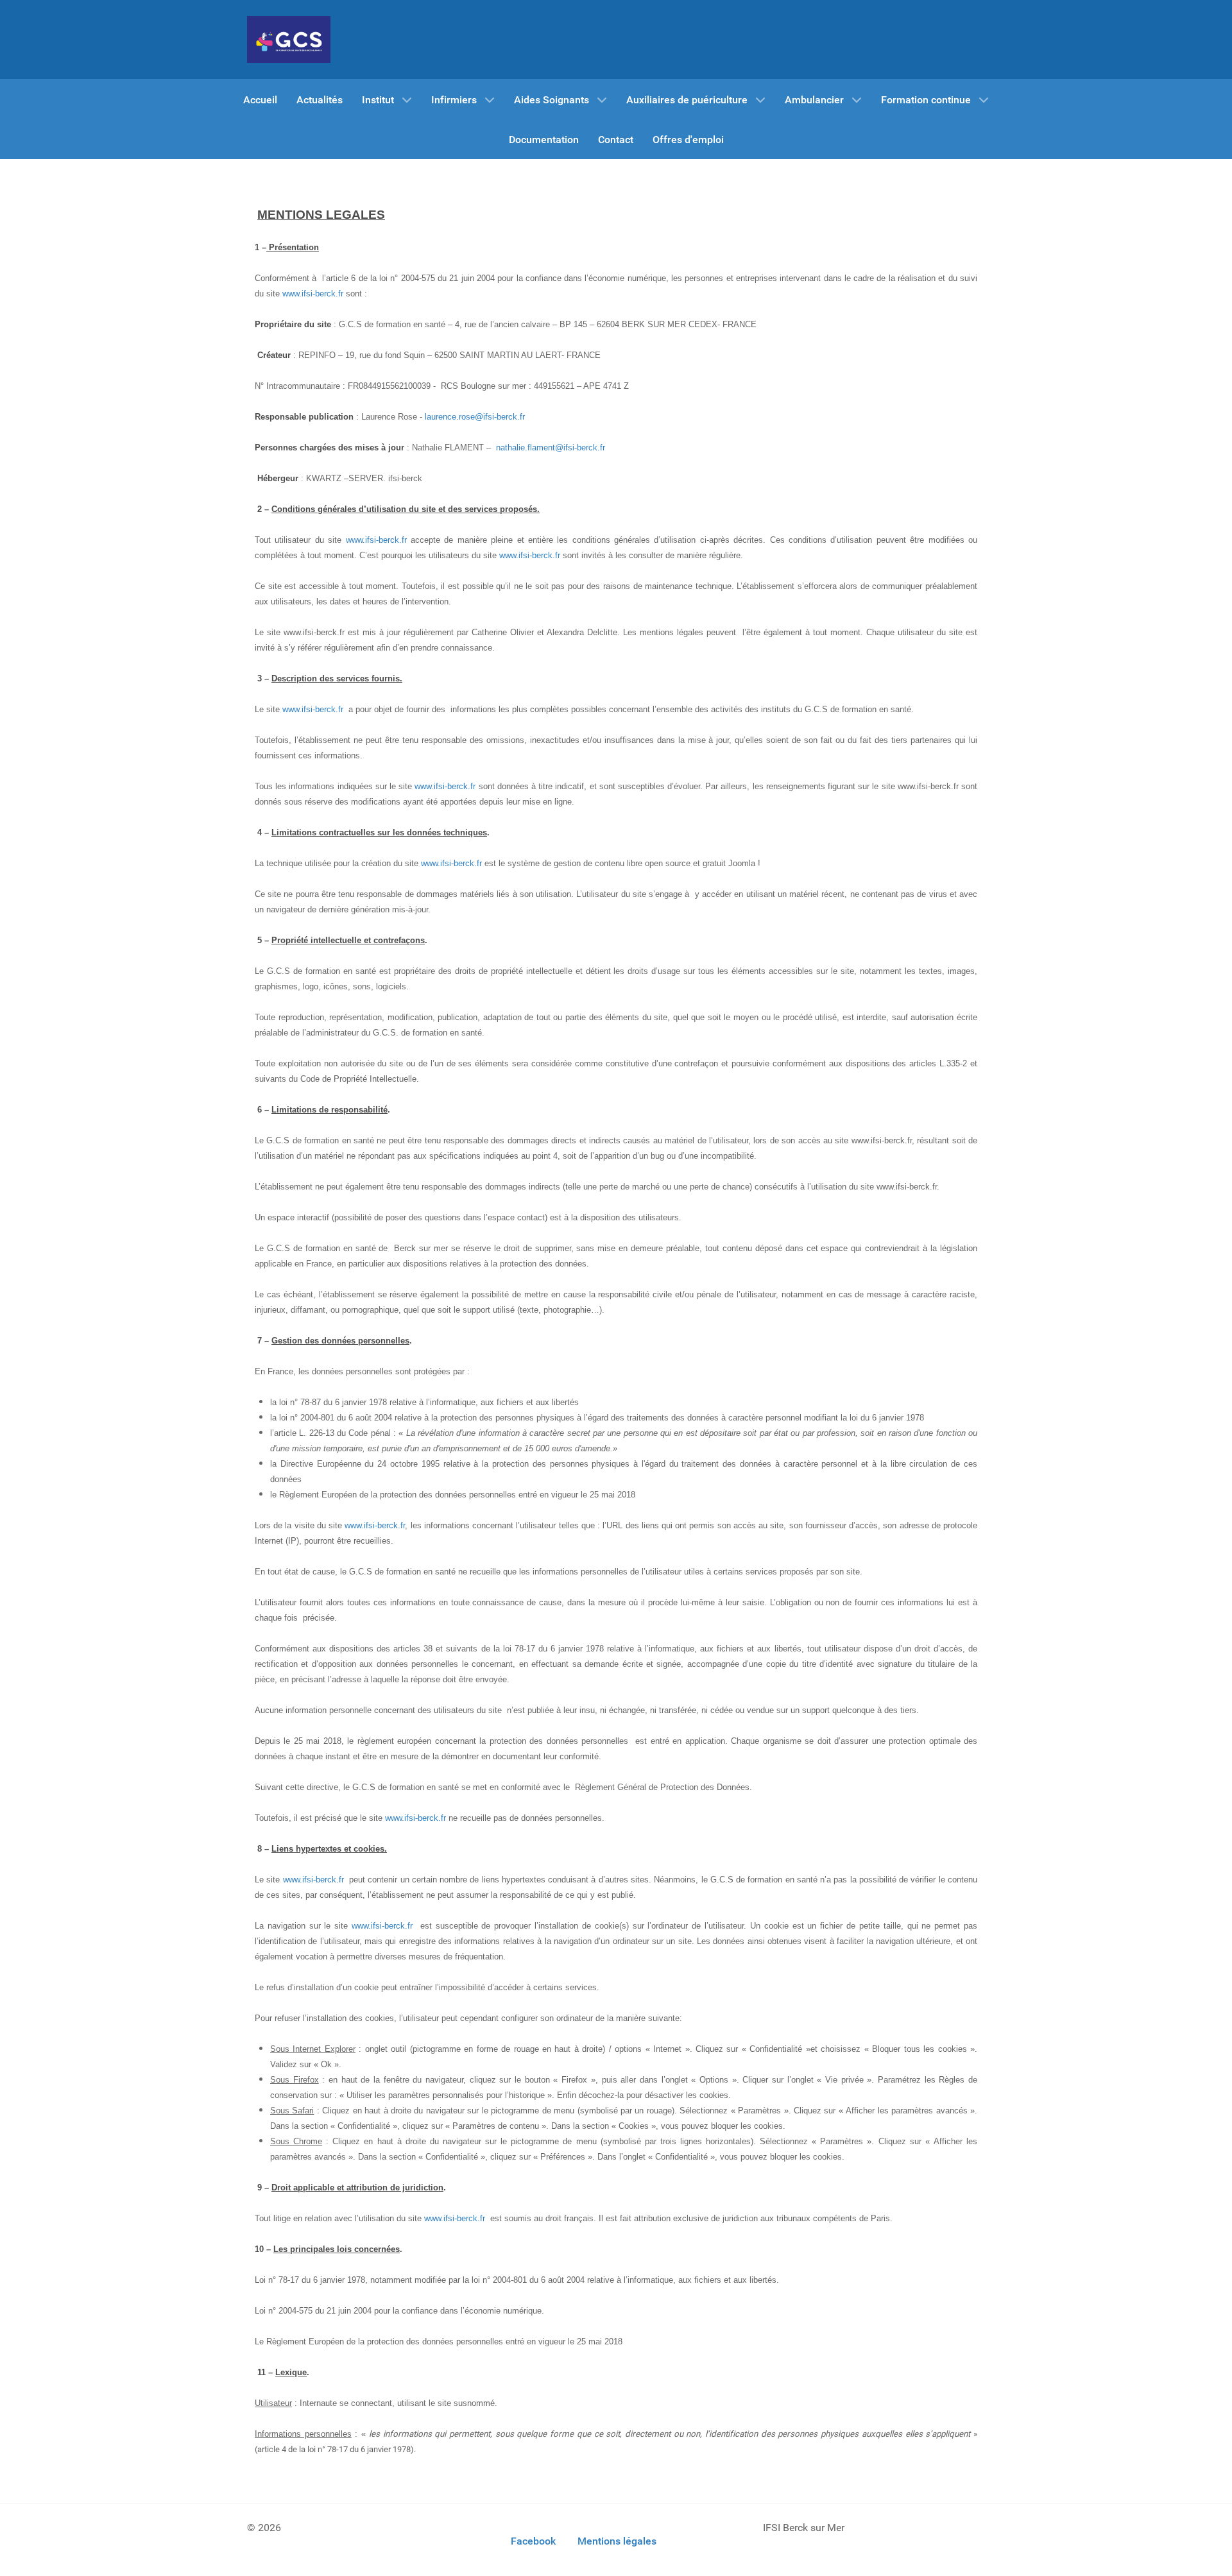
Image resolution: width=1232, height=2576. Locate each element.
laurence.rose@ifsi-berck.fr (475, 417)
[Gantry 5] (289, 39)
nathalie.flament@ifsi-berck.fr (551, 448)
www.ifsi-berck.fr (313, 294)
